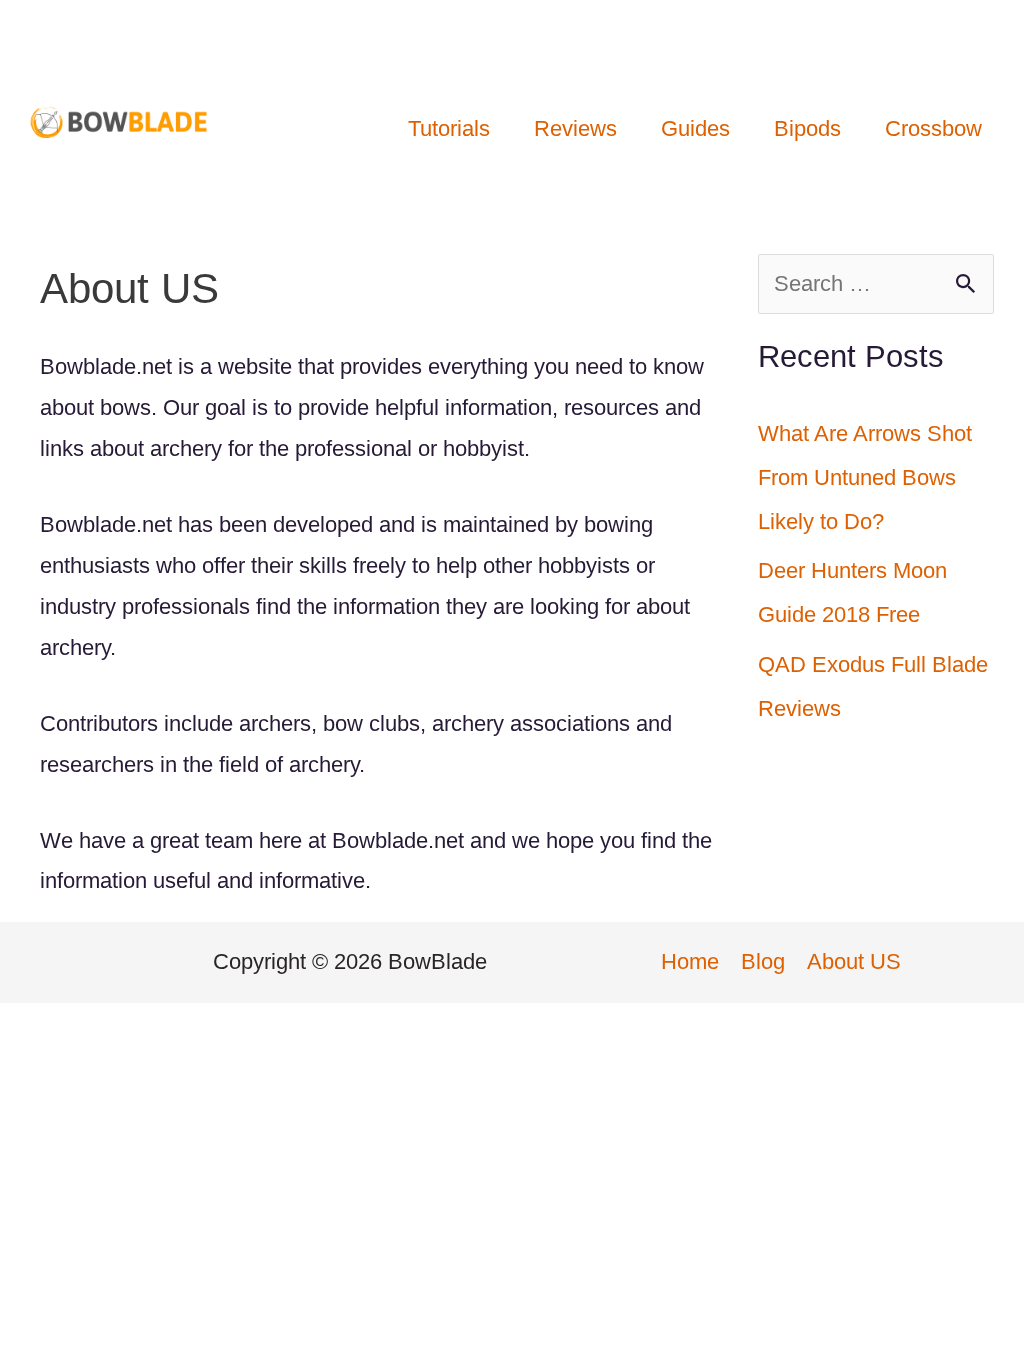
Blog (763, 961)
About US (854, 961)
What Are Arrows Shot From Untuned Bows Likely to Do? (865, 477)
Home (690, 961)
